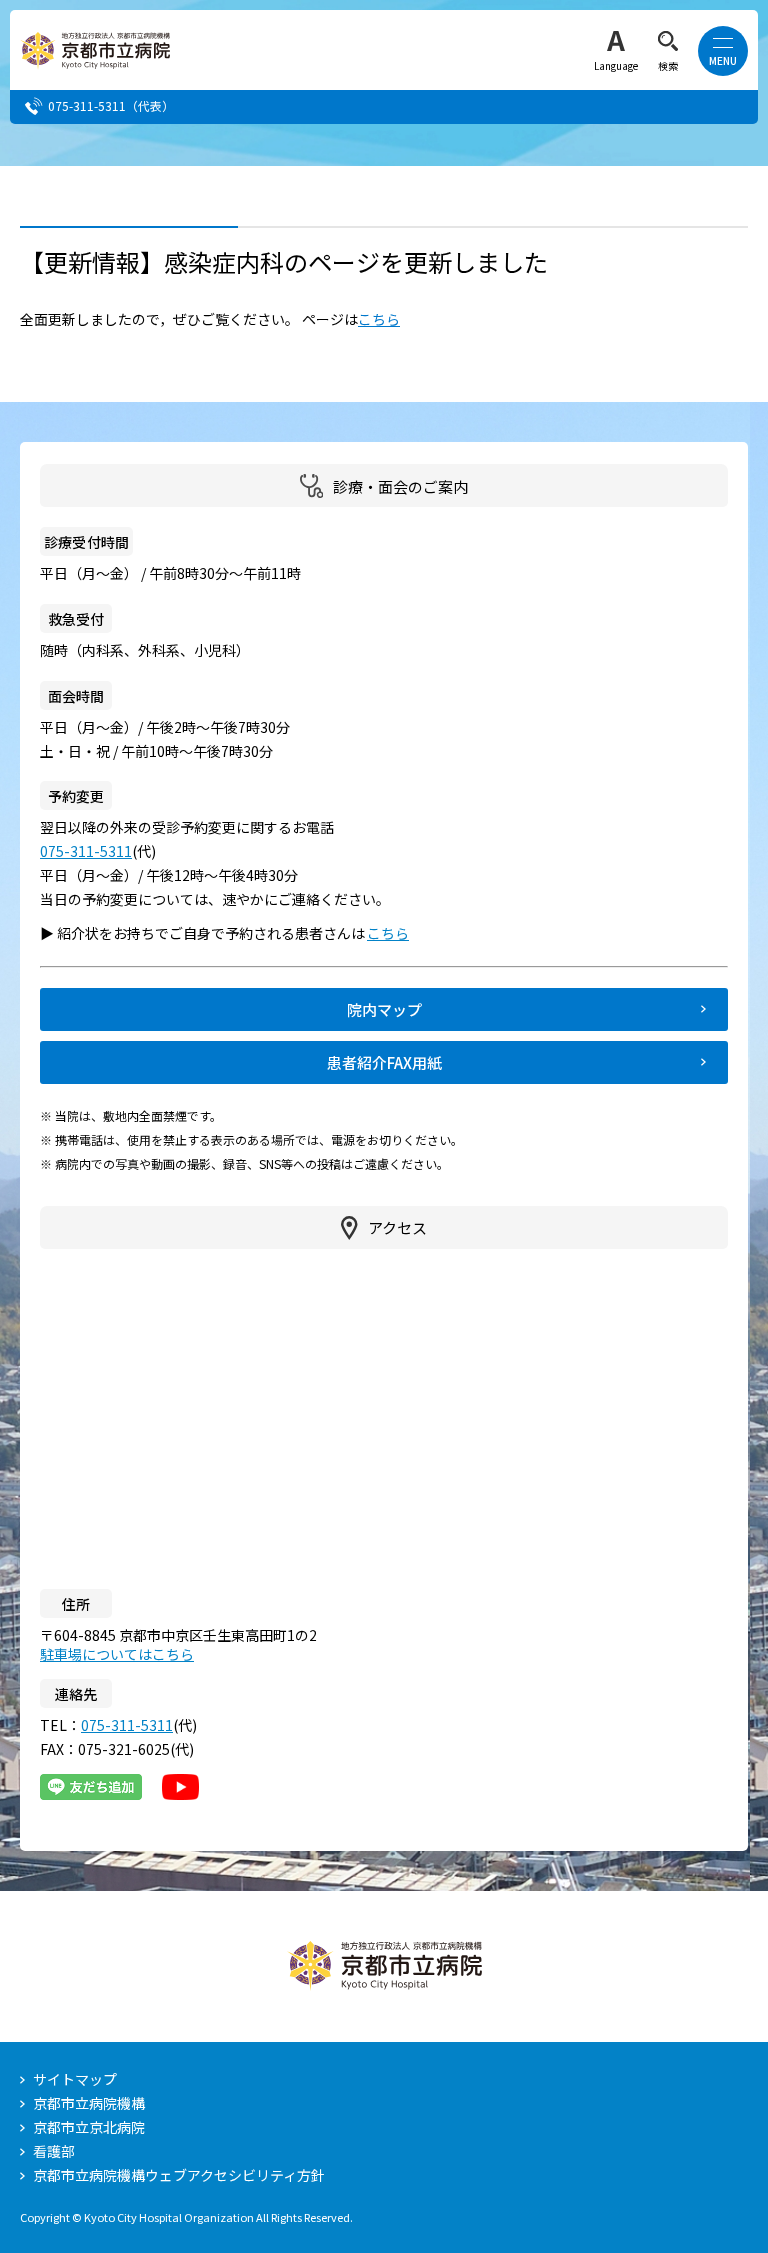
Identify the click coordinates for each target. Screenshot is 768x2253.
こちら (379, 319)
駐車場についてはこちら (117, 1654)
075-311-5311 (87, 105)
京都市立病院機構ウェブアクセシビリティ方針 (179, 2175)
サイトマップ (75, 2079)
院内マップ (384, 1009)
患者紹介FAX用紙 (384, 1062)
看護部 (54, 2151)
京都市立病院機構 (89, 2103)
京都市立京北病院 (89, 2127)
